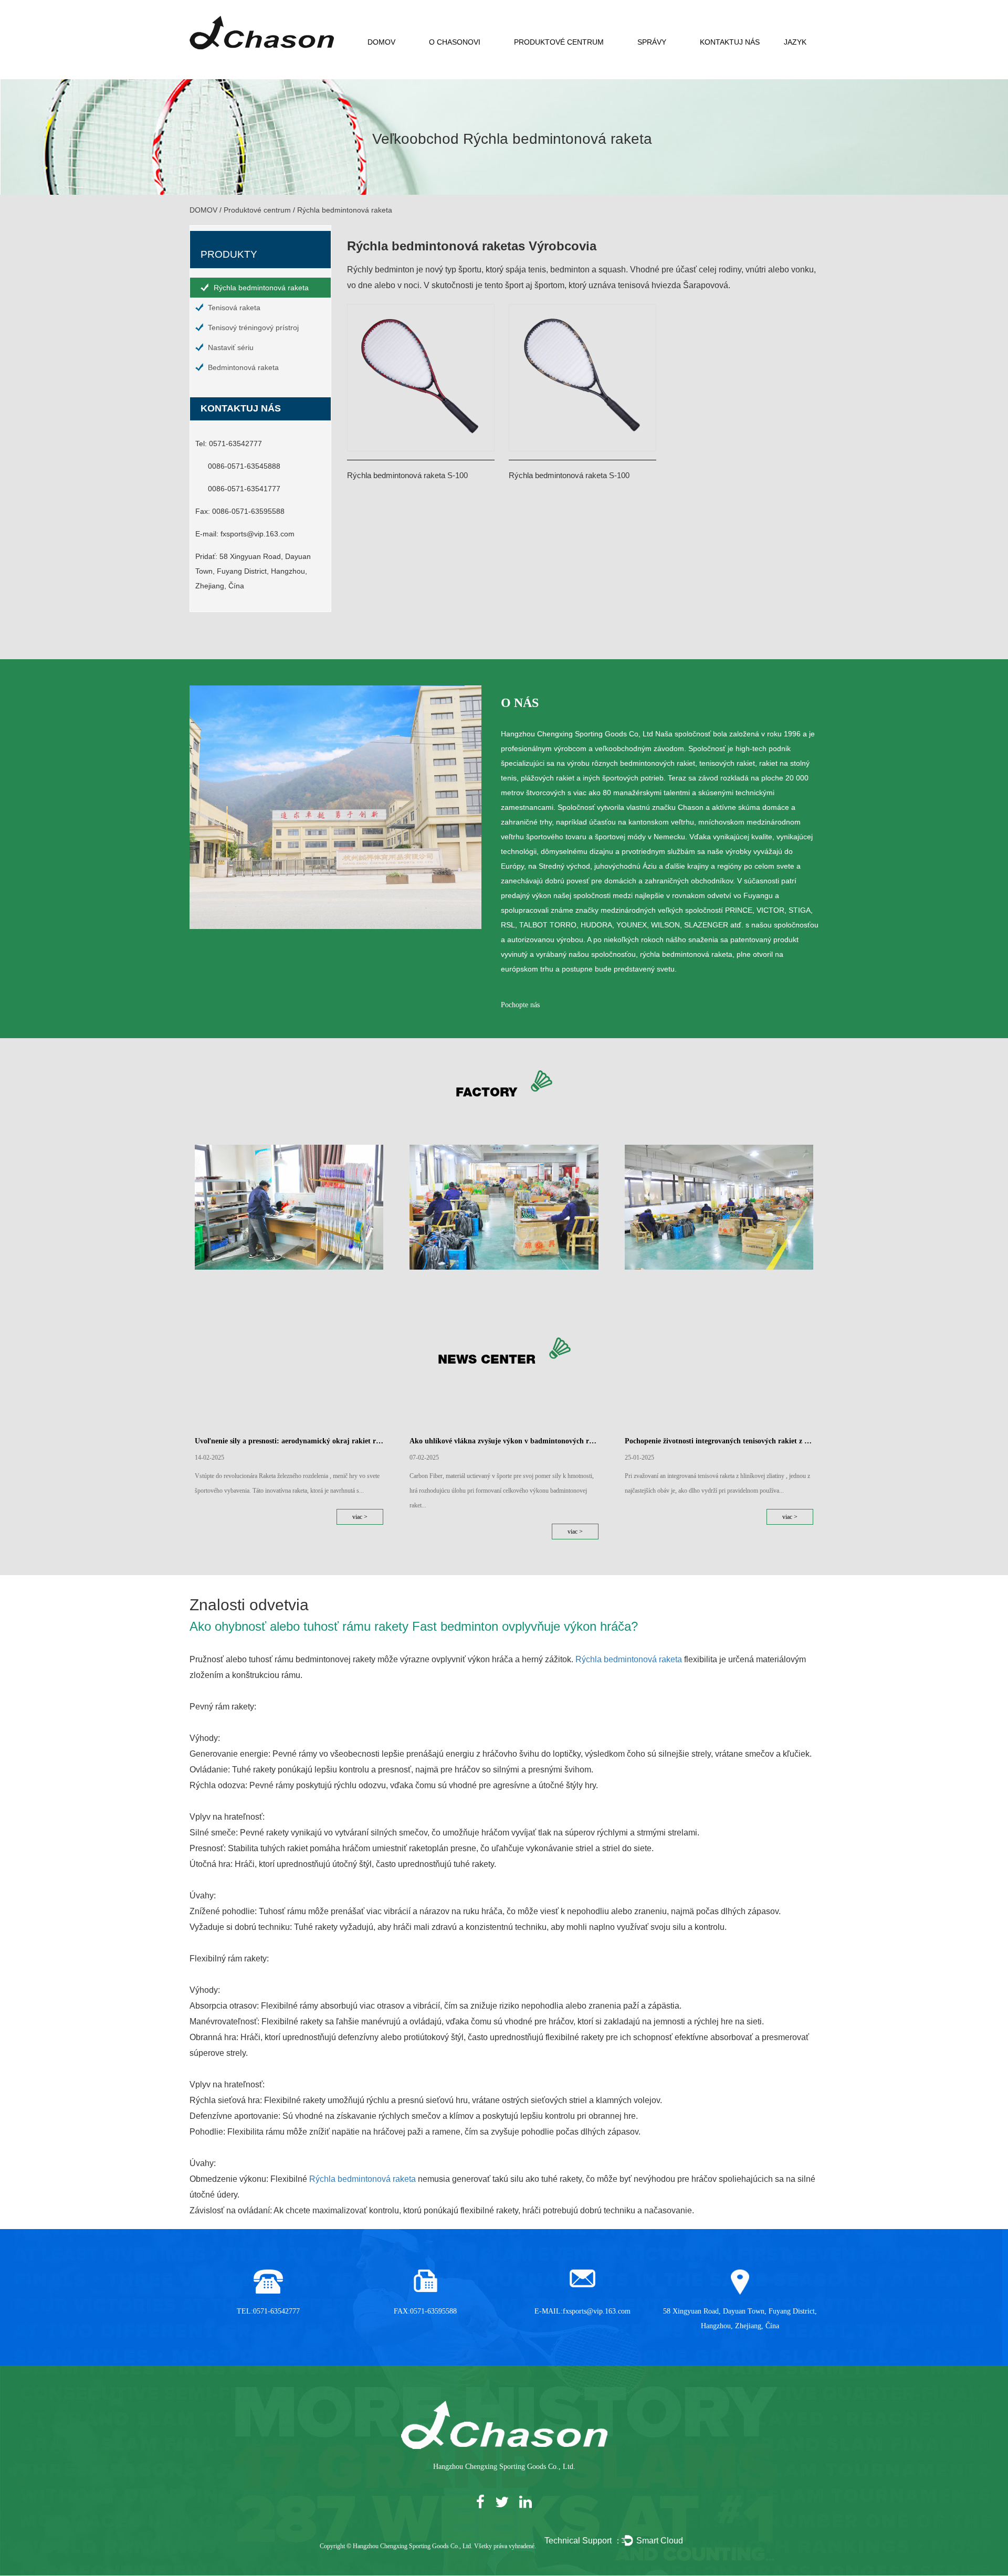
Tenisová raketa (234, 308)
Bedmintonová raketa (243, 367)
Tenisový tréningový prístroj (253, 328)
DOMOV (381, 42)
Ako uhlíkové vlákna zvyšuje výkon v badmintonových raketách (504, 1441)
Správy (652, 42)
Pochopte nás (520, 1005)
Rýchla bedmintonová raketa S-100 (407, 475)
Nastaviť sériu (231, 347)
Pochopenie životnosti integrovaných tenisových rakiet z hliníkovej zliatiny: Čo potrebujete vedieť (719, 1441)
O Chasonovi (455, 42)
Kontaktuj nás (730, 42)
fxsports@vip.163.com (258, 534)
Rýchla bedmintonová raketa (261, 288)
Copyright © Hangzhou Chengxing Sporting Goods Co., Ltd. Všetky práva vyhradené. (428, 2546)
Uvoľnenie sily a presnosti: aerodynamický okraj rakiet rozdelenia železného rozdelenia (289, 1441)
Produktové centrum (559, 42)
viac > (360, 1517)
